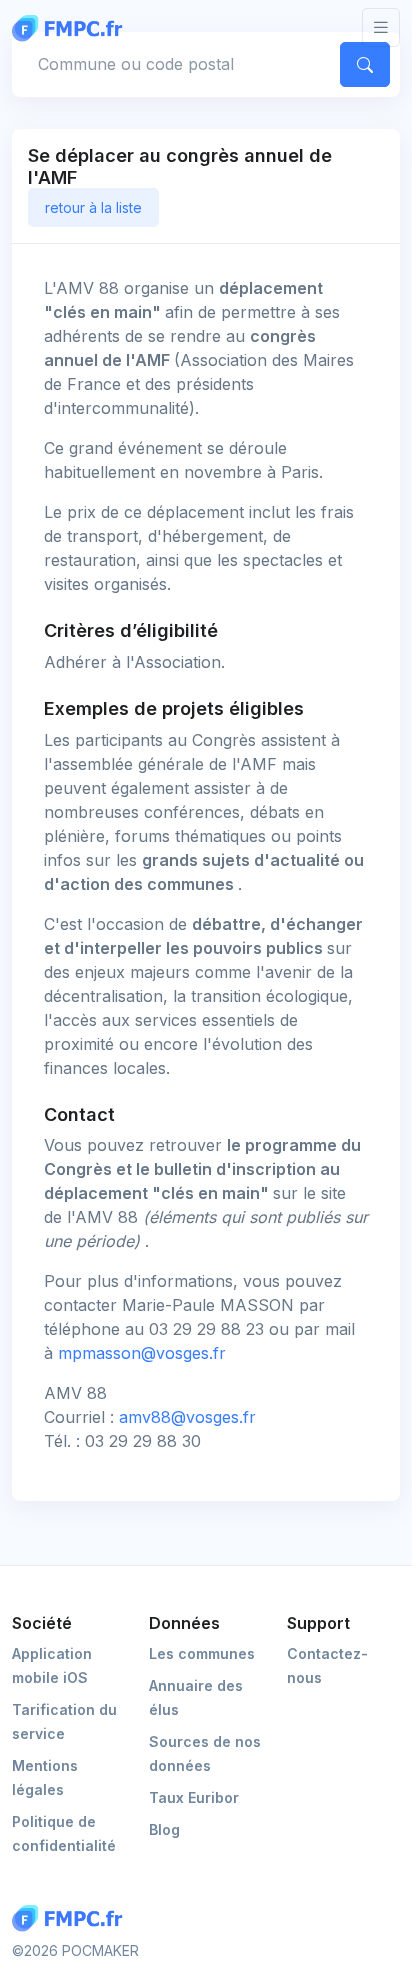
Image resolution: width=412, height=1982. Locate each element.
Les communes (202, 1653)
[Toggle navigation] (381, 27)
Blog (164, 1829)
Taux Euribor (194, 1797)
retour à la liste (93, 207)
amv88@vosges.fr (187, 1417)
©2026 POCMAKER (75, 1950)
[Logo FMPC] (72, 1918)
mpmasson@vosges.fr (142, 1353)
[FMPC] (72, 27)
